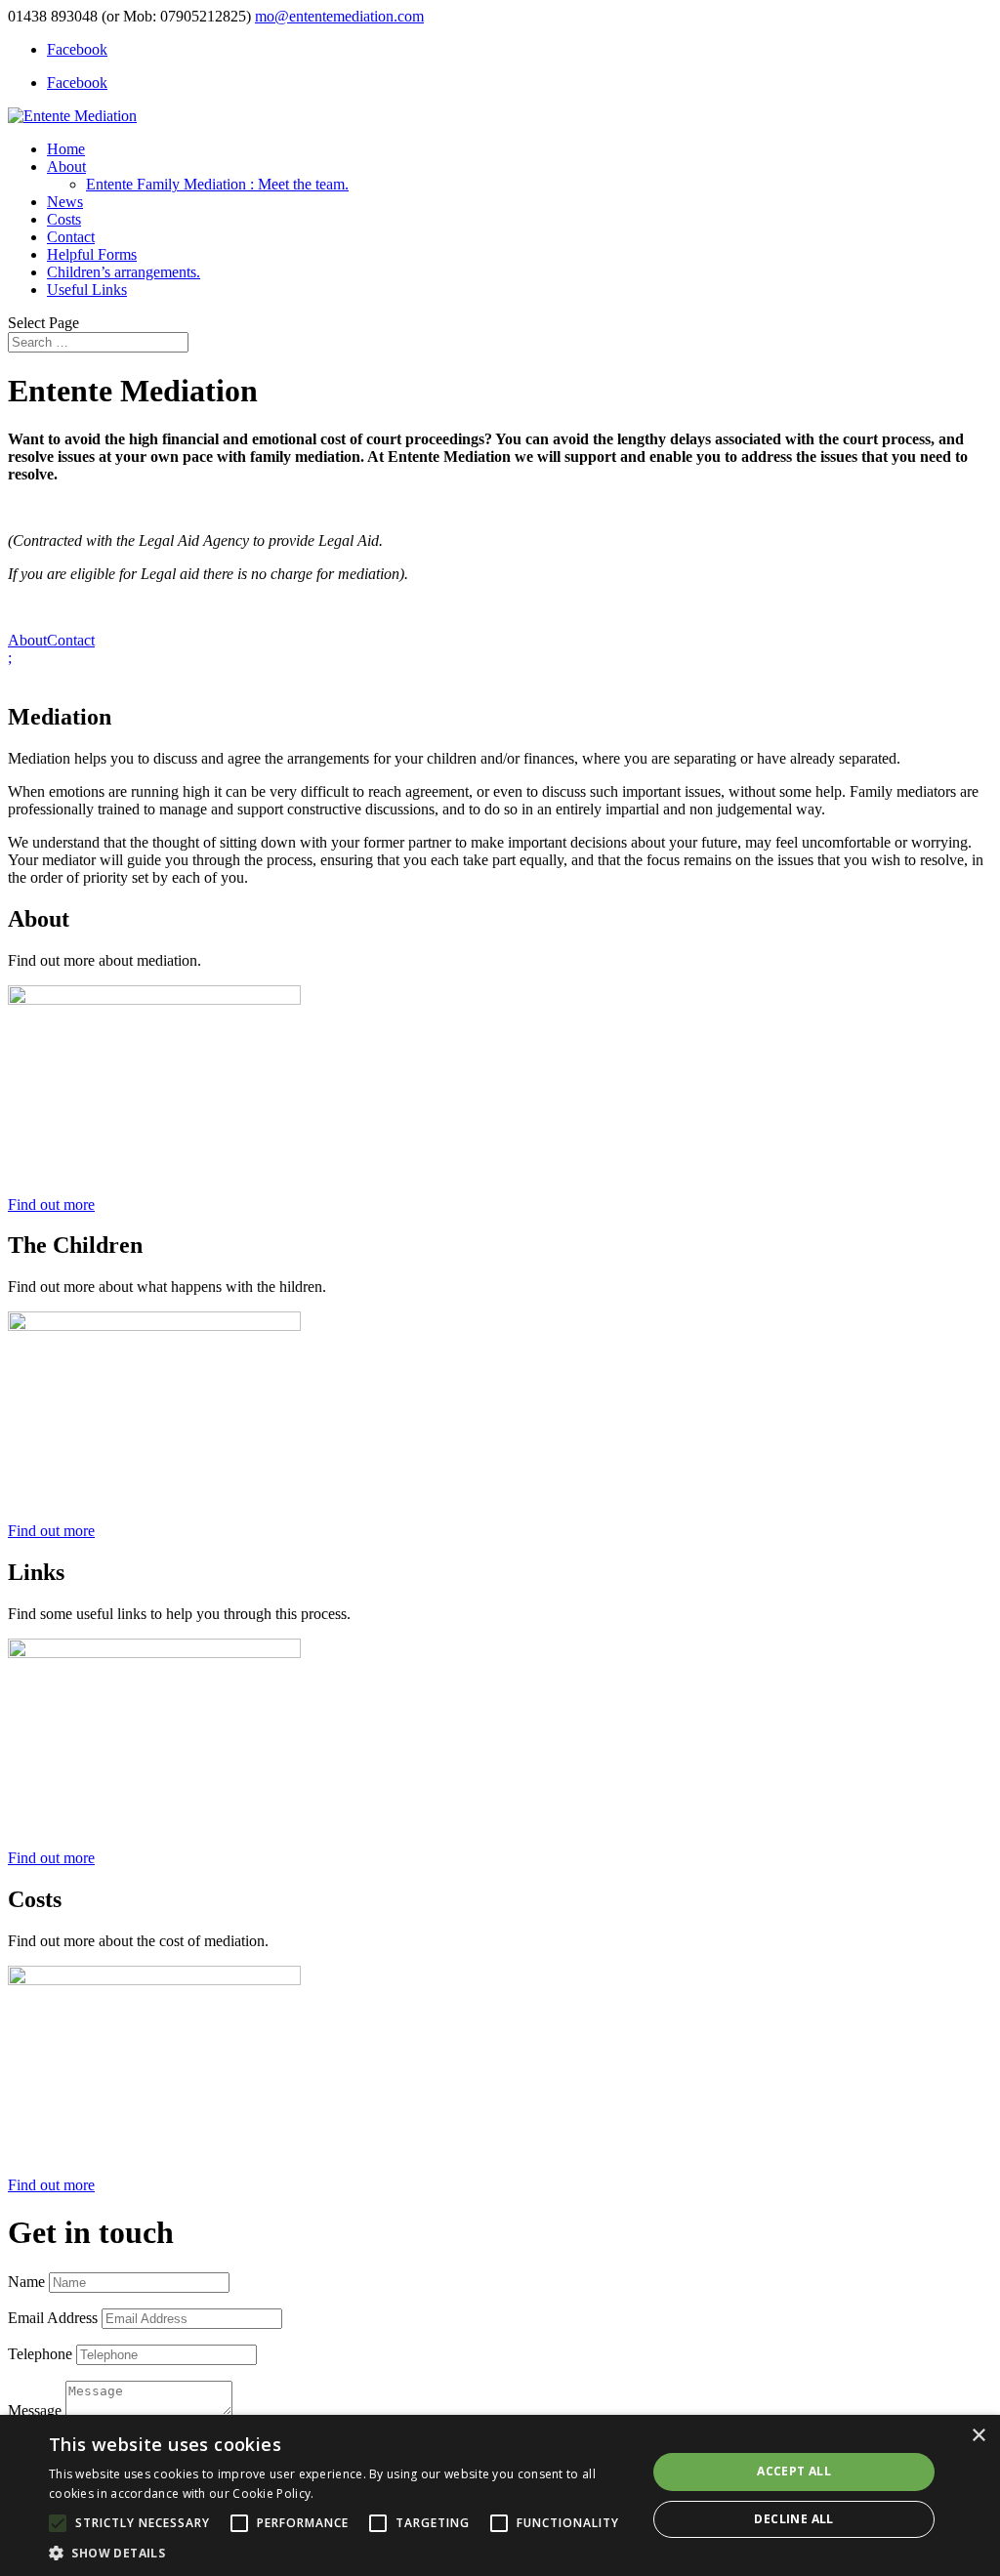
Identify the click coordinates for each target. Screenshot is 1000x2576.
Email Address (53, 2318)
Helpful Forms (92, 254)
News (65, 202)
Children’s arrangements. (124, 272)
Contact (71, 237)
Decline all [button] (793, 2519)
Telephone (40, 2354)
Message (35, 2410)
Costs (64, 219)
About (66, 166)
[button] (339, 2552)
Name (26, 2282)
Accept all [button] (794, 2471)
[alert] (500, 2495)
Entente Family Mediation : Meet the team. (217, 184)
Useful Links (87, 290)
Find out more (51, 1205)
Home (66, 149)
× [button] (978, 2436)
